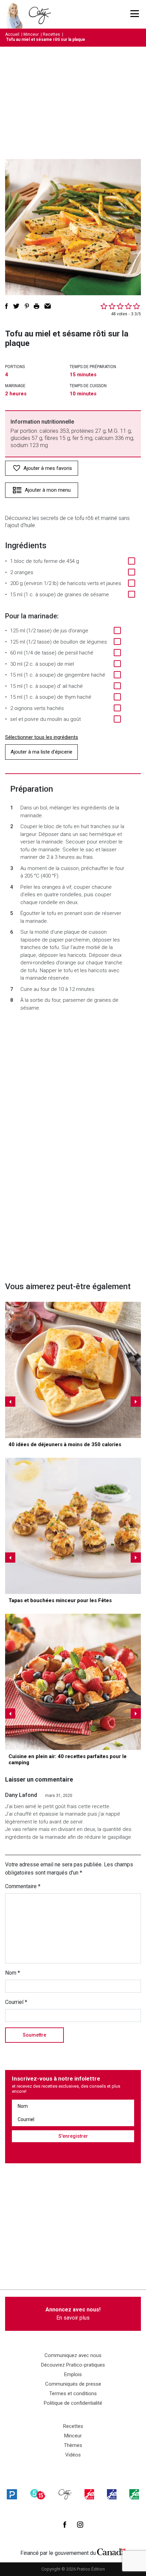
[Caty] (65, 2494)
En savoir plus (73, 2314)
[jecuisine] (89, 2494)
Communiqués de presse (73, 2384)
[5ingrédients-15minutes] (38, 2494)
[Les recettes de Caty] (16, 14)
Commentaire (23, 1886)
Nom (13, 1973)
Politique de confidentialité (73, 2403)
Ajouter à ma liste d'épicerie (41, 752)
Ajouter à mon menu (48, 490)
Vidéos (73, 2455)
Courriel (16, 2002)
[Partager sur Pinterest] (27, 306)
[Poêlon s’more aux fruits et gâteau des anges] (73, 1682)
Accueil (12, 34)
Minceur (31, 34)
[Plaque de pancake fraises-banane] (73, 1370)
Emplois (73, 2374)
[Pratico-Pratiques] (12, 2494)
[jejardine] (134, 2494)
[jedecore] (112, 2494)
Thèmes (73, 2445)
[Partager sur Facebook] (6, 306)
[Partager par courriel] (48, 306)
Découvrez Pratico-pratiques (73, 2365)
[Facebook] (65, 2525)
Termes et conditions (73, 2393)
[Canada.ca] (111, 2551)
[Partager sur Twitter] (16, 306)
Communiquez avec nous (73, 2355)
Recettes (51, 34)
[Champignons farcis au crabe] (73, 1526)
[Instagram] (80, 2525)
